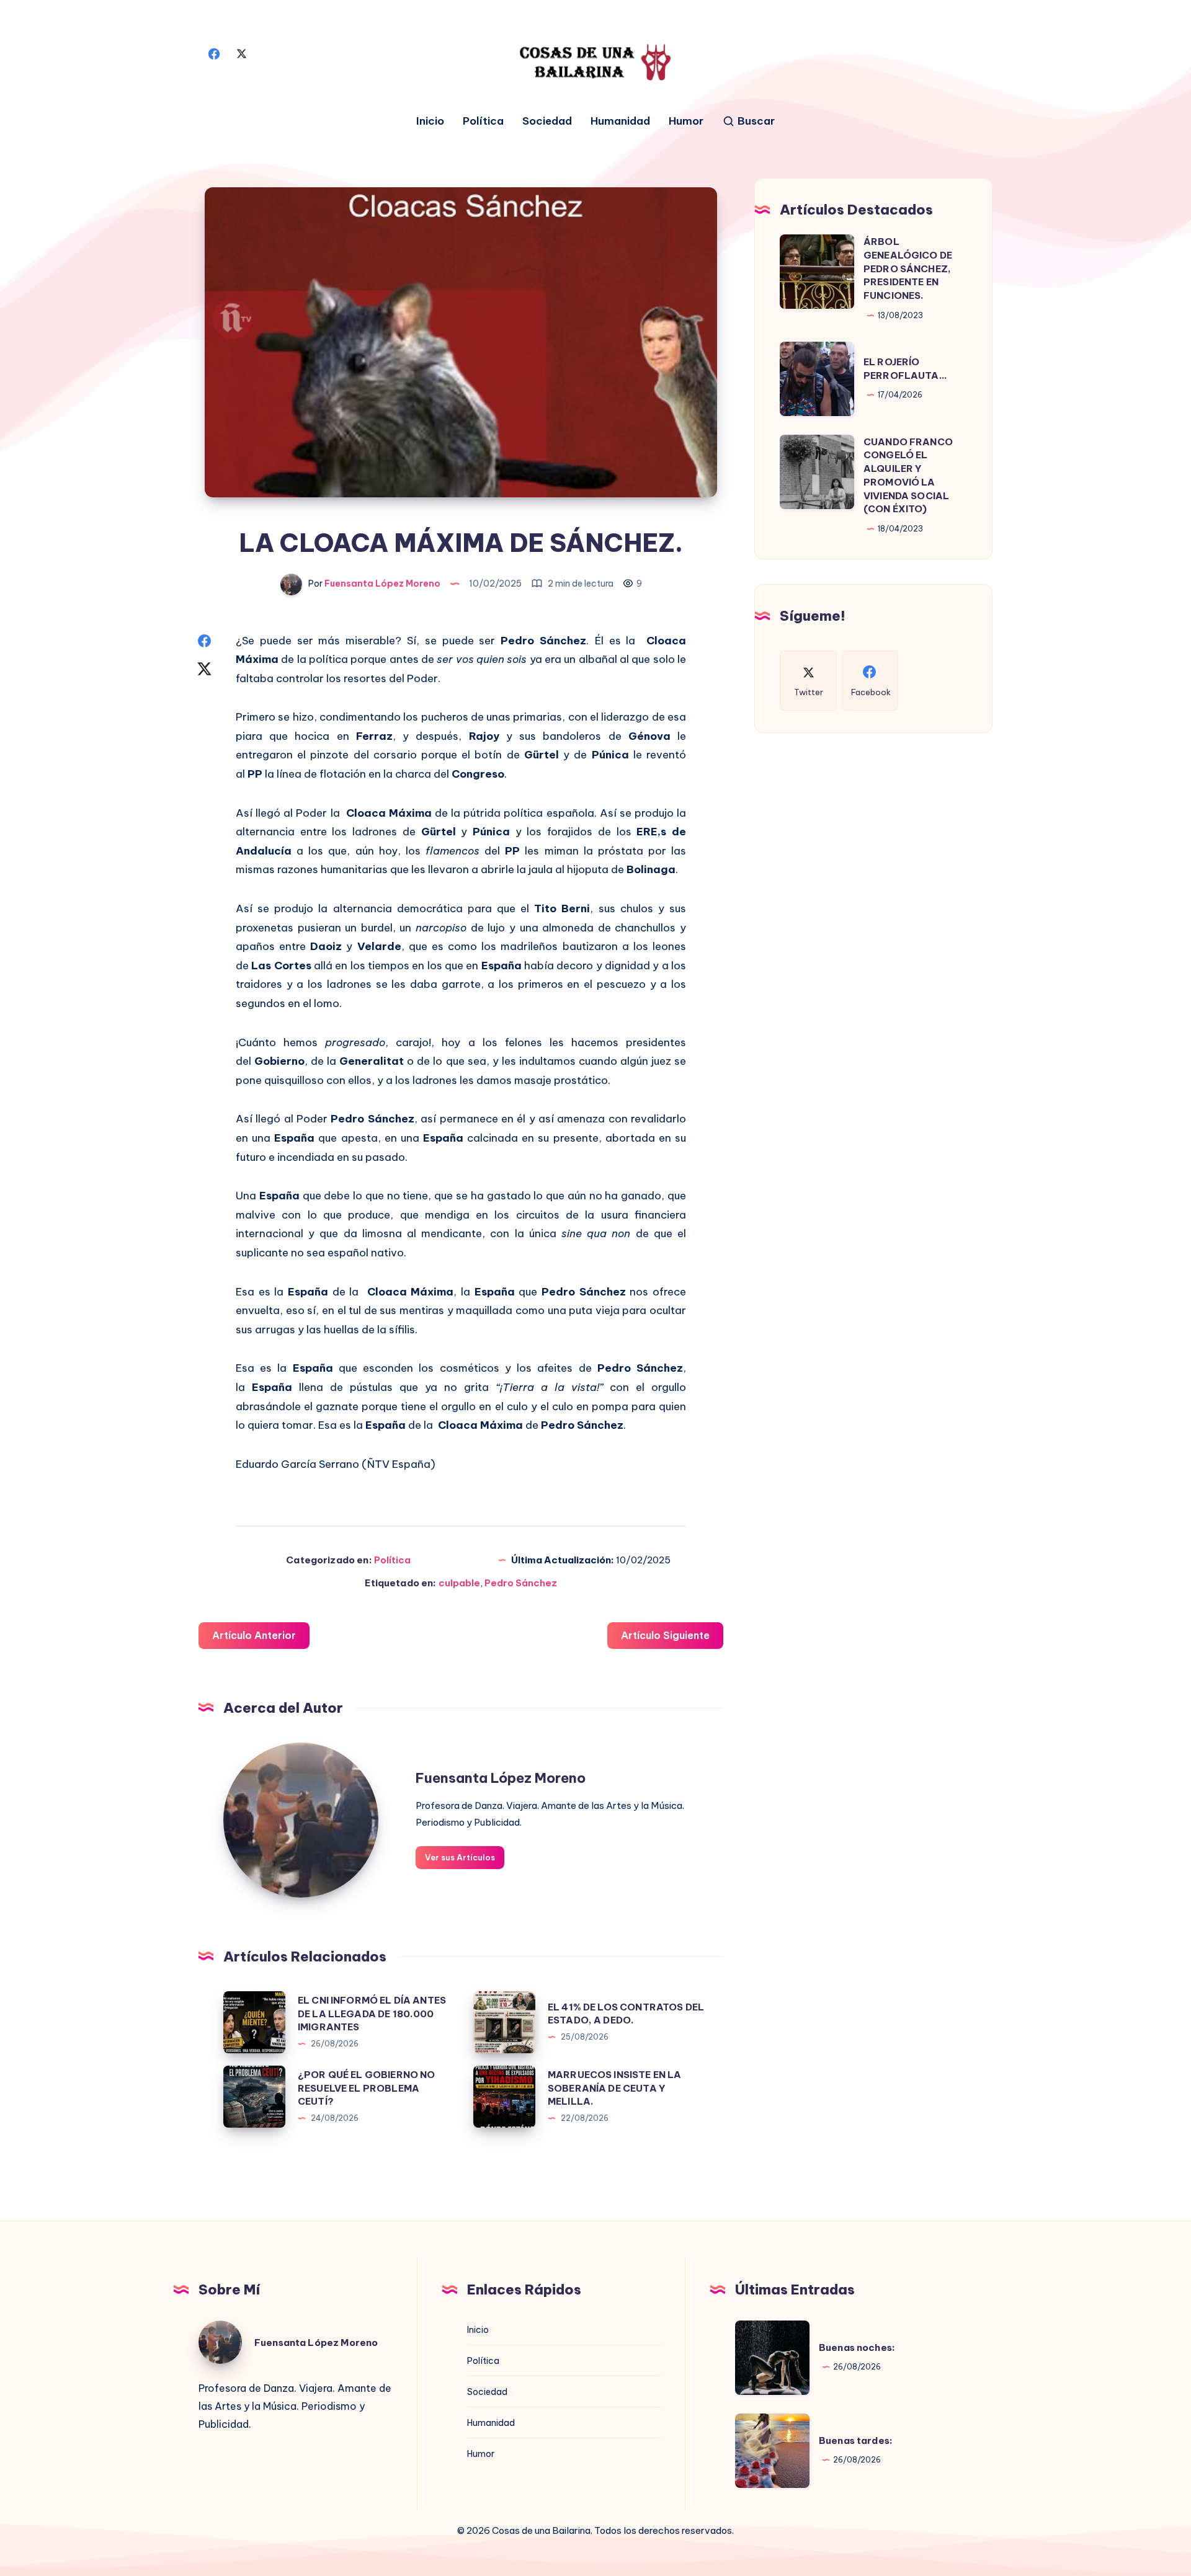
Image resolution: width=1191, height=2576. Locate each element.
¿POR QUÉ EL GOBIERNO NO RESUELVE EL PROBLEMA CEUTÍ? (366, 2088)
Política (483, 121)
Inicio (430, 121)
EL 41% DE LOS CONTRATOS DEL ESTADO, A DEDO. (626, 2014)
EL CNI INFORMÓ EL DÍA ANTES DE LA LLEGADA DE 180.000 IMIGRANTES (372, 2014)
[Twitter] (241, 53)
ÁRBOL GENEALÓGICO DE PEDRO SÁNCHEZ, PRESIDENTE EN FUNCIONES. (908, 268)
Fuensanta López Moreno (501, 1778)
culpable (459, 1583)
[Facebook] (214, 53)
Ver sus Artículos (460, 1857)
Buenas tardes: (856, 2441)
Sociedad (547, 121)
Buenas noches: (857, 2347)
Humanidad (620, 121)
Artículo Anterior (254, 1635)
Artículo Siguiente (665, 1635)
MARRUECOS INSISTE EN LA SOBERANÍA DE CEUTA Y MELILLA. (614, 2088)
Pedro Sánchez (521, 1583)
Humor (686, 121)
